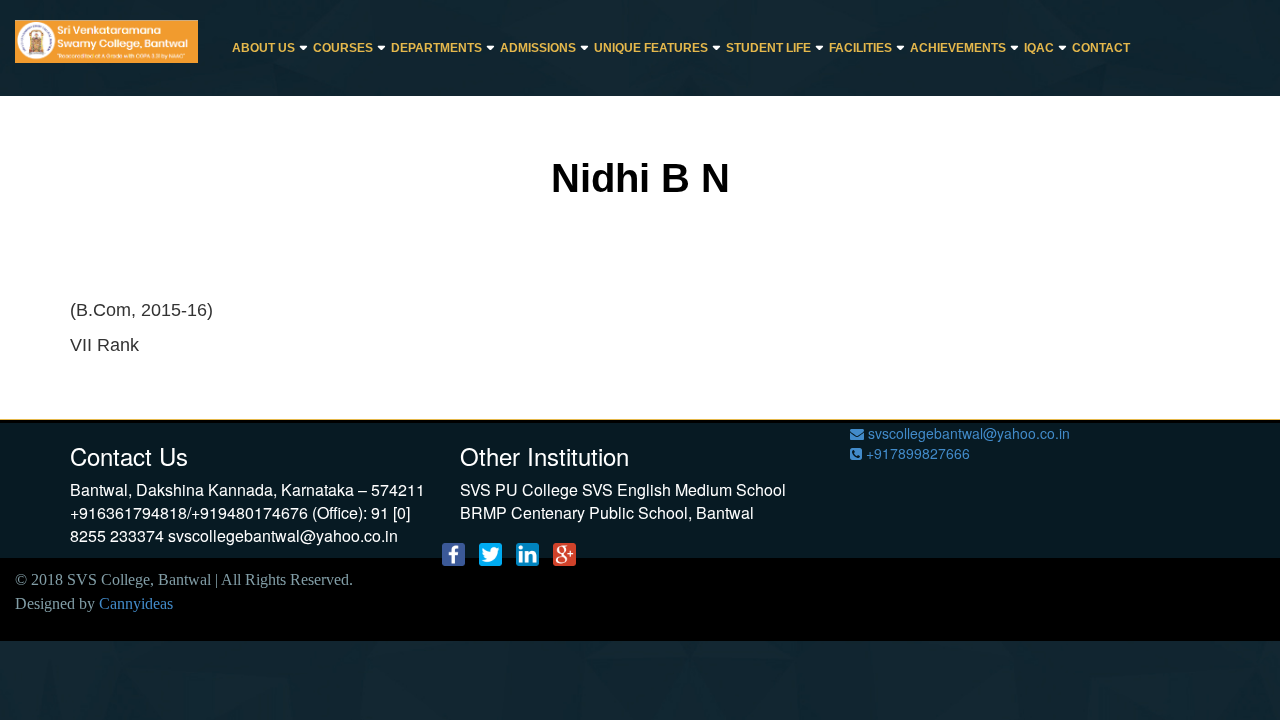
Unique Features (651, 48)
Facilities (860, 48)
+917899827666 (916, 453)
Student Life (768, 48)
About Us (263, 48)
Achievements (958, 48)
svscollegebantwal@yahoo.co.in (967, 433)
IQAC (1039, 48)
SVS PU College (519, 489)
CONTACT (1101, 48)
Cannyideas (136, 603)
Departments (436, 48)
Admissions (538, 48)
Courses (343, 48)
